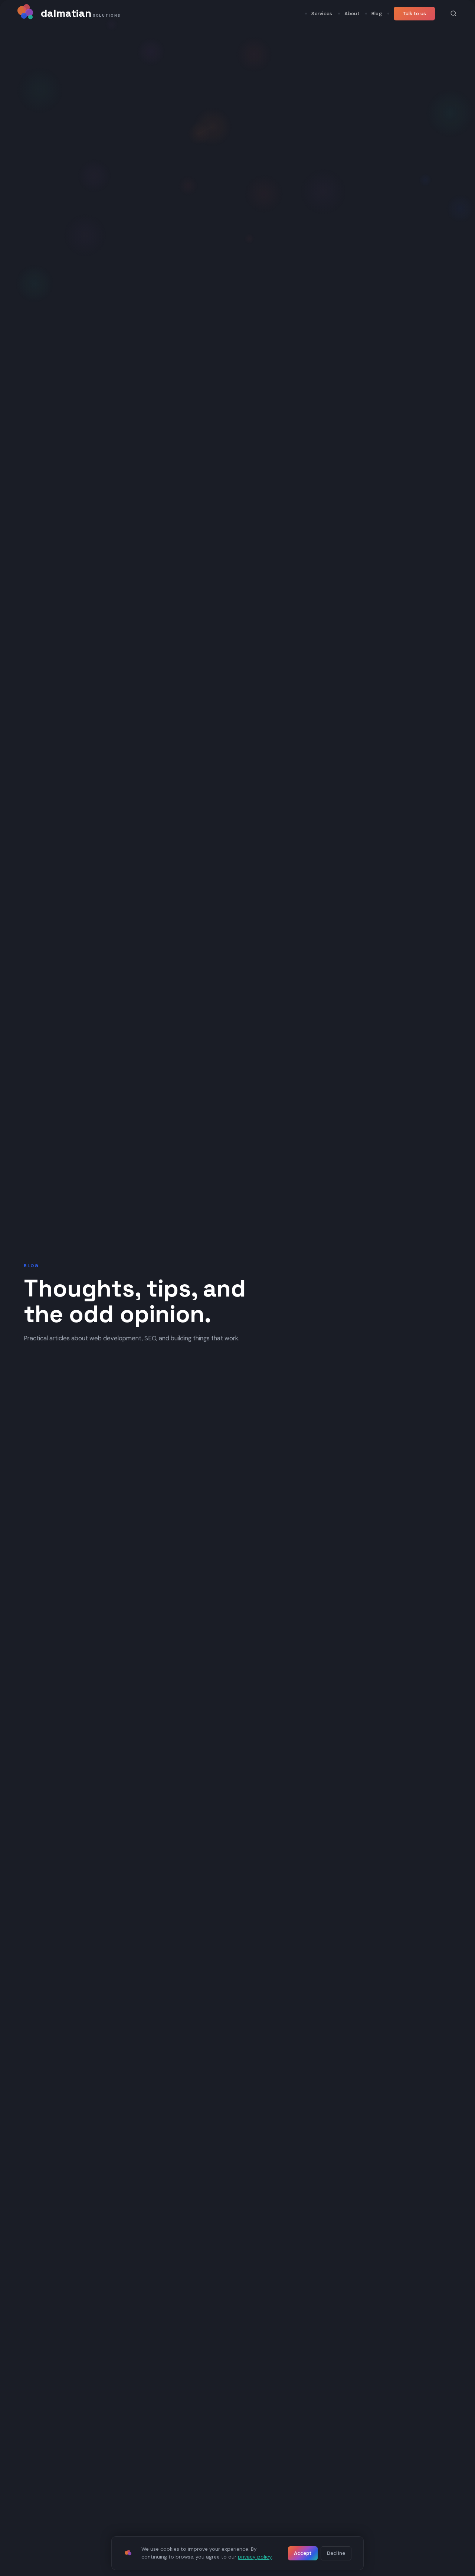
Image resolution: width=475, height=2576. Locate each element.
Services (322, 14)
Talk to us (414, 14)
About (352, 14)
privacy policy (255, 2557)
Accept (303, 2553)
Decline (336, 2553)
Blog (377, 14)
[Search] (453, 13)
